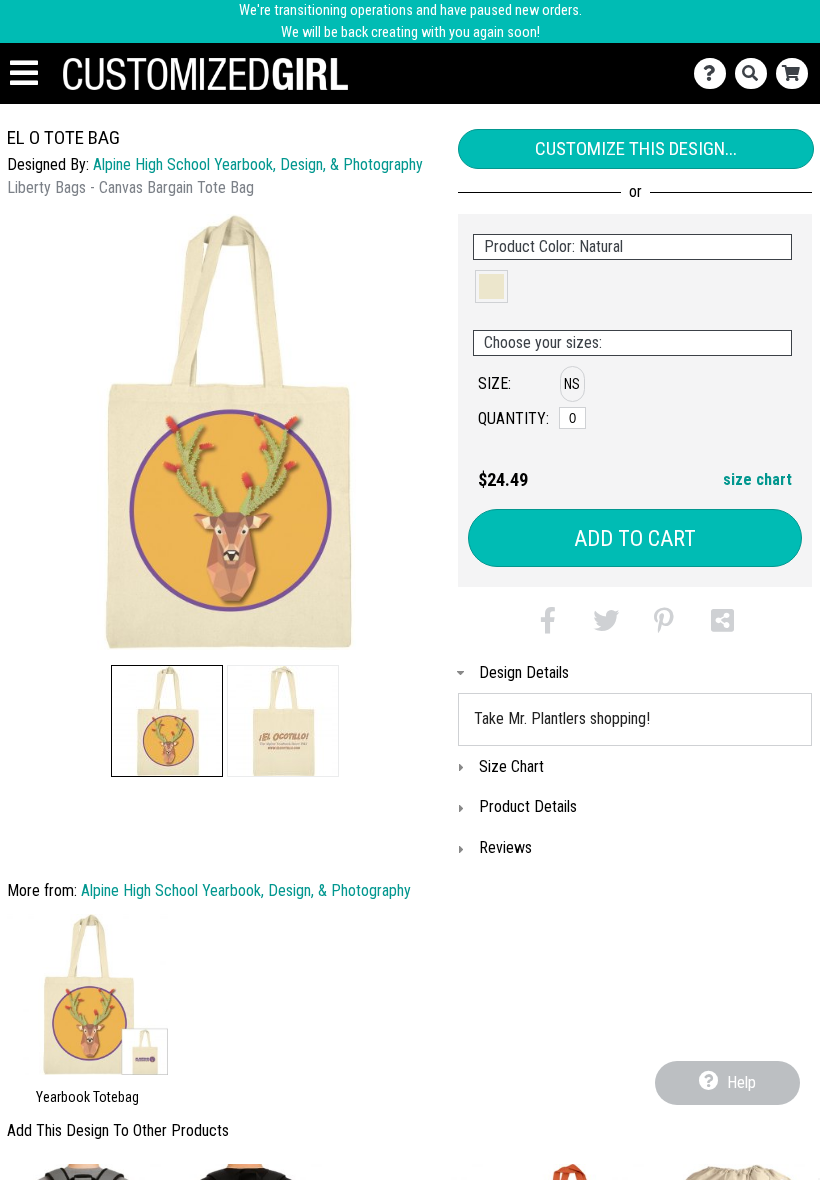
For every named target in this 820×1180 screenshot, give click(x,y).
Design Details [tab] (524, 672)
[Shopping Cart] (796, 73)
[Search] (755, 73)
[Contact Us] (714, 73)
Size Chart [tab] (511, 766)
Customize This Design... (636, 148)
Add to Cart (635, 538)
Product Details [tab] (528, 806)
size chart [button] (757, 479)
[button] (167, 721)
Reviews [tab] (505, 847)
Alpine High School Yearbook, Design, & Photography (258, 164)
